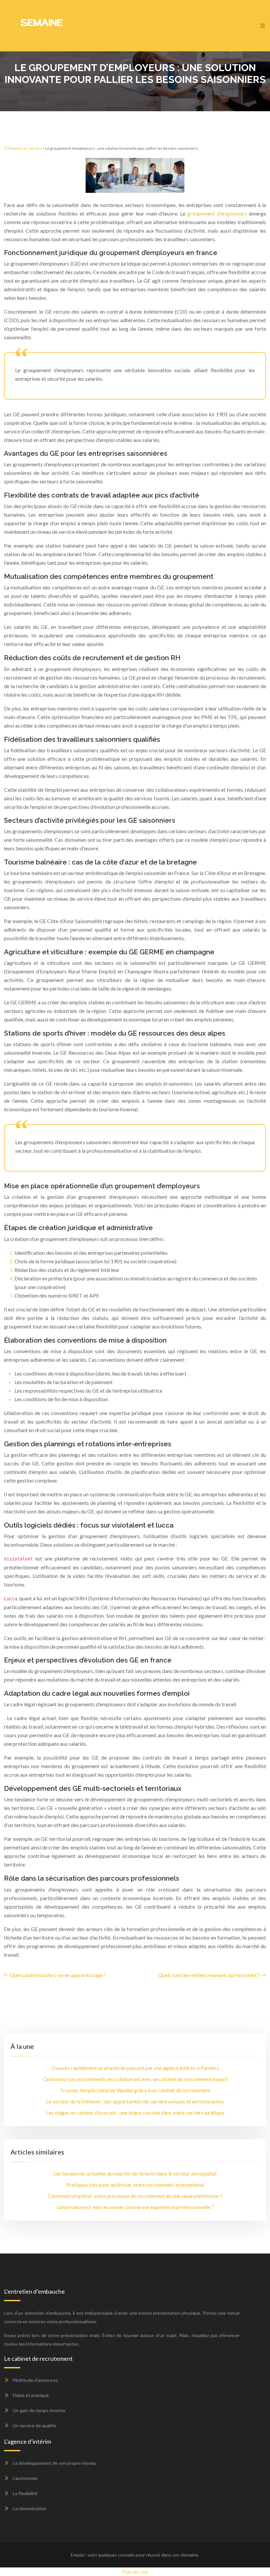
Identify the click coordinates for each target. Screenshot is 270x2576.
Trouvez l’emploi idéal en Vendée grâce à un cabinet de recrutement (135, 2090)
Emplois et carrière (26, 148)
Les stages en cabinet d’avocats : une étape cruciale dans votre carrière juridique (135, 2112)
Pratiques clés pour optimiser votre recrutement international (135, 2185)
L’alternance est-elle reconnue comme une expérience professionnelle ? (135, 2207)
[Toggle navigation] (263, 26)
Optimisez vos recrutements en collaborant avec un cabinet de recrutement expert (135, 2079)
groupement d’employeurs (217, 213)
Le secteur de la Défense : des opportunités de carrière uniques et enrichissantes (135, 2101)
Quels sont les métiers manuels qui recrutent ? (209, 1975)
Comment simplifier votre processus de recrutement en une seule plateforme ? (135, 2196)
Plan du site (135, 2572)
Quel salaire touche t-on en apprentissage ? (58, 1975)
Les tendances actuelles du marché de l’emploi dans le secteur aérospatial (135, 2173)
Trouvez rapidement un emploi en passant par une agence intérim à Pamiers (135, 2068)
